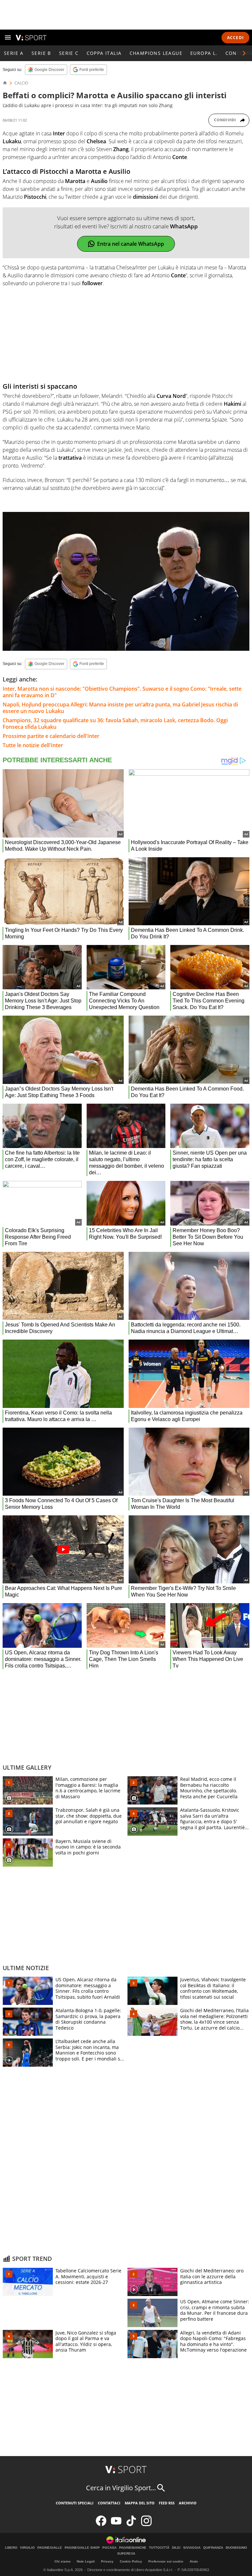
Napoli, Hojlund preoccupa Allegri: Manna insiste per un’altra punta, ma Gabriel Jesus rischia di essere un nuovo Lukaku (120, 708)
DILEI (176, 2548)
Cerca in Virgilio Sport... (121, 2488)
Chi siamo (63, 2561)
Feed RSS (167, 2503)
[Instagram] (146, 2525)
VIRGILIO (27, 2548)
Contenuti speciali (75, 2503)
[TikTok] (131, 2525)
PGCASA (109, 2548)
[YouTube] (116, 2525)
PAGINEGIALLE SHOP (82, 2548)
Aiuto (194, 2561)
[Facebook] (101, 2525)
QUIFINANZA (213, 2548)
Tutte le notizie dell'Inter (33, 745)
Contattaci (109, 2503)
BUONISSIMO (236, 2548)
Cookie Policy (131, 2561)
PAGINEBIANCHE (133, 2548)
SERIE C (69, 53)
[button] (244, 53)
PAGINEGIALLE (50, 2548)
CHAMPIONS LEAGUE (156, 53)
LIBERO (11, 2548)
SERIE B (41, 53)
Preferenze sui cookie (166, 2561)
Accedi (235, 38)
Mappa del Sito (140, 2503)
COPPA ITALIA (104, 53)
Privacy (107, 2561)
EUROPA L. (204, 53)
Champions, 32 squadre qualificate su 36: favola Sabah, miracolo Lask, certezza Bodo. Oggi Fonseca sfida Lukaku (115, 724)
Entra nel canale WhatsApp (131, 244)
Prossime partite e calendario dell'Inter (51, 736)
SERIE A (14, 53)
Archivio (188, 2503)
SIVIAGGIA (192, 2548)
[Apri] (8, 37)
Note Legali (86, 2561)
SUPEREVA (126, 2554)
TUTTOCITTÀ (159, 2548)
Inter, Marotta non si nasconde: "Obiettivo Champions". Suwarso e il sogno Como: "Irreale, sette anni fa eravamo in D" (122, 692)
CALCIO (21, 83)
